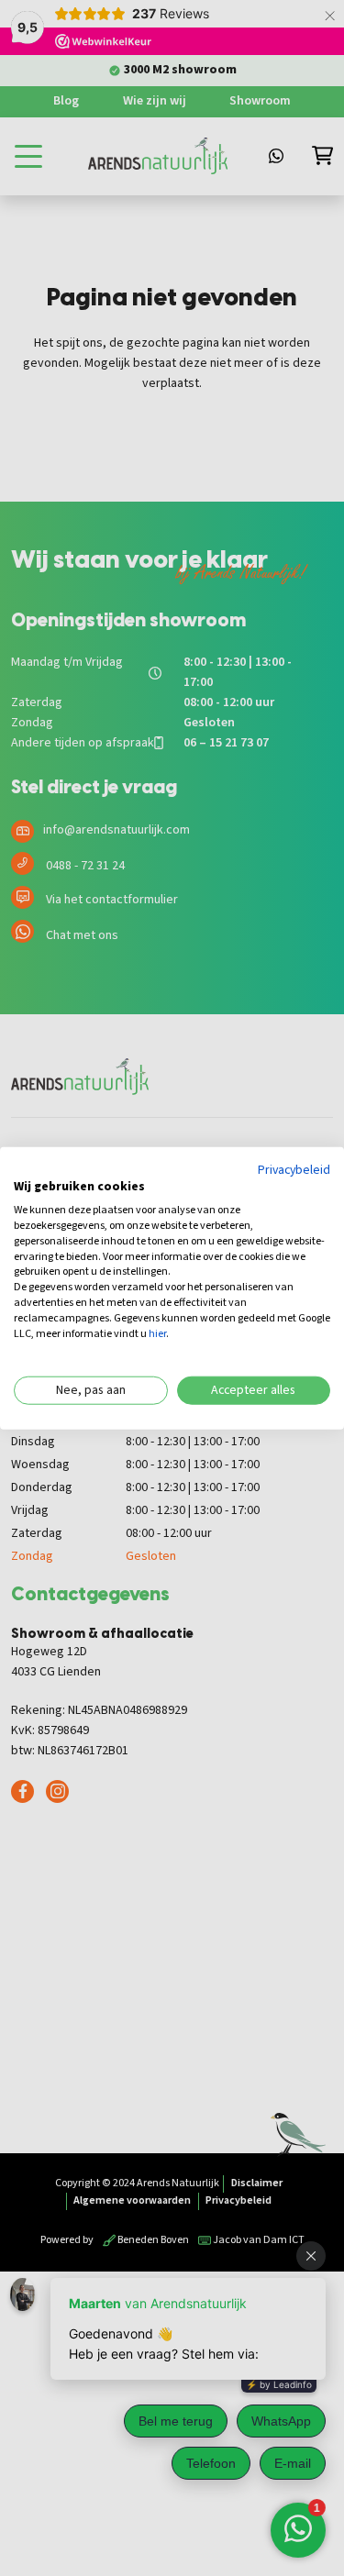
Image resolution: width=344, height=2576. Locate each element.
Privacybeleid (294, 1169)
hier (157, 1333)
